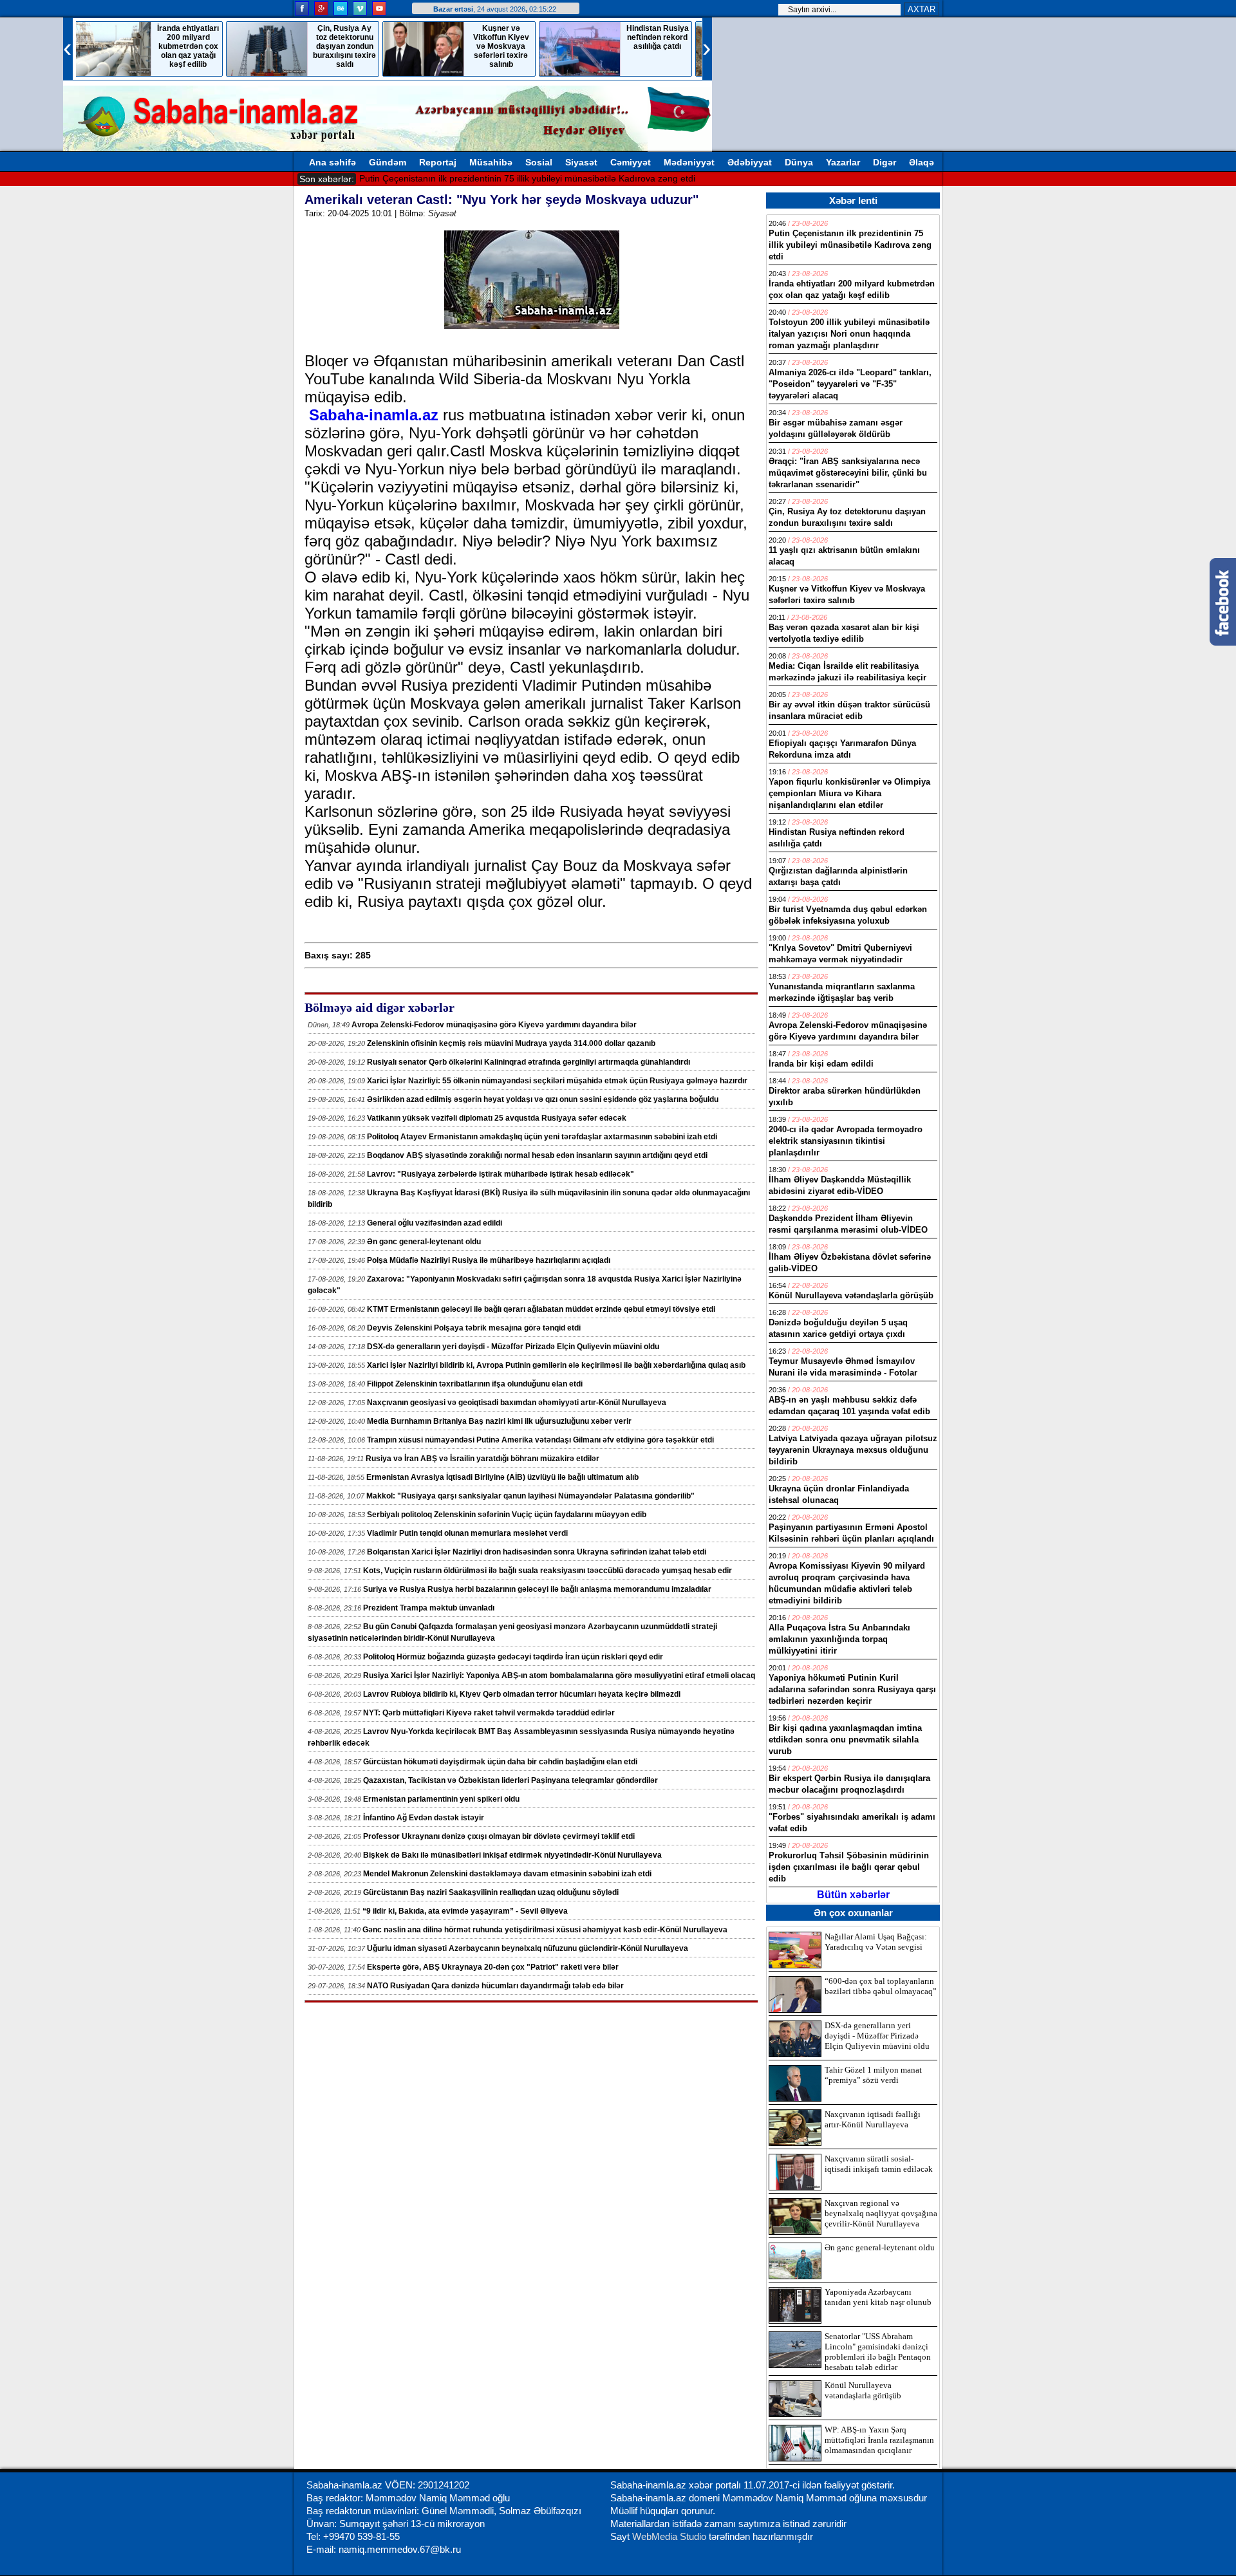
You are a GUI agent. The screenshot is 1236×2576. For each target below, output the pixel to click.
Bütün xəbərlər (853, 1895)
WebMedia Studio (670, 2536)
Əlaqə (922, 162)
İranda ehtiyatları (395, 178)
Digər (885, 162)
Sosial (539, 162)
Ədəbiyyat (750, 162)
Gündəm (388, 162)
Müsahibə (491, 162)
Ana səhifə (332, 162)
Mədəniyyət (689, 162)
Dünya (799, 162)
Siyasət (581, 162)
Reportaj (438, 162)
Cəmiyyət (631, 162)
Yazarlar (843, 162)
